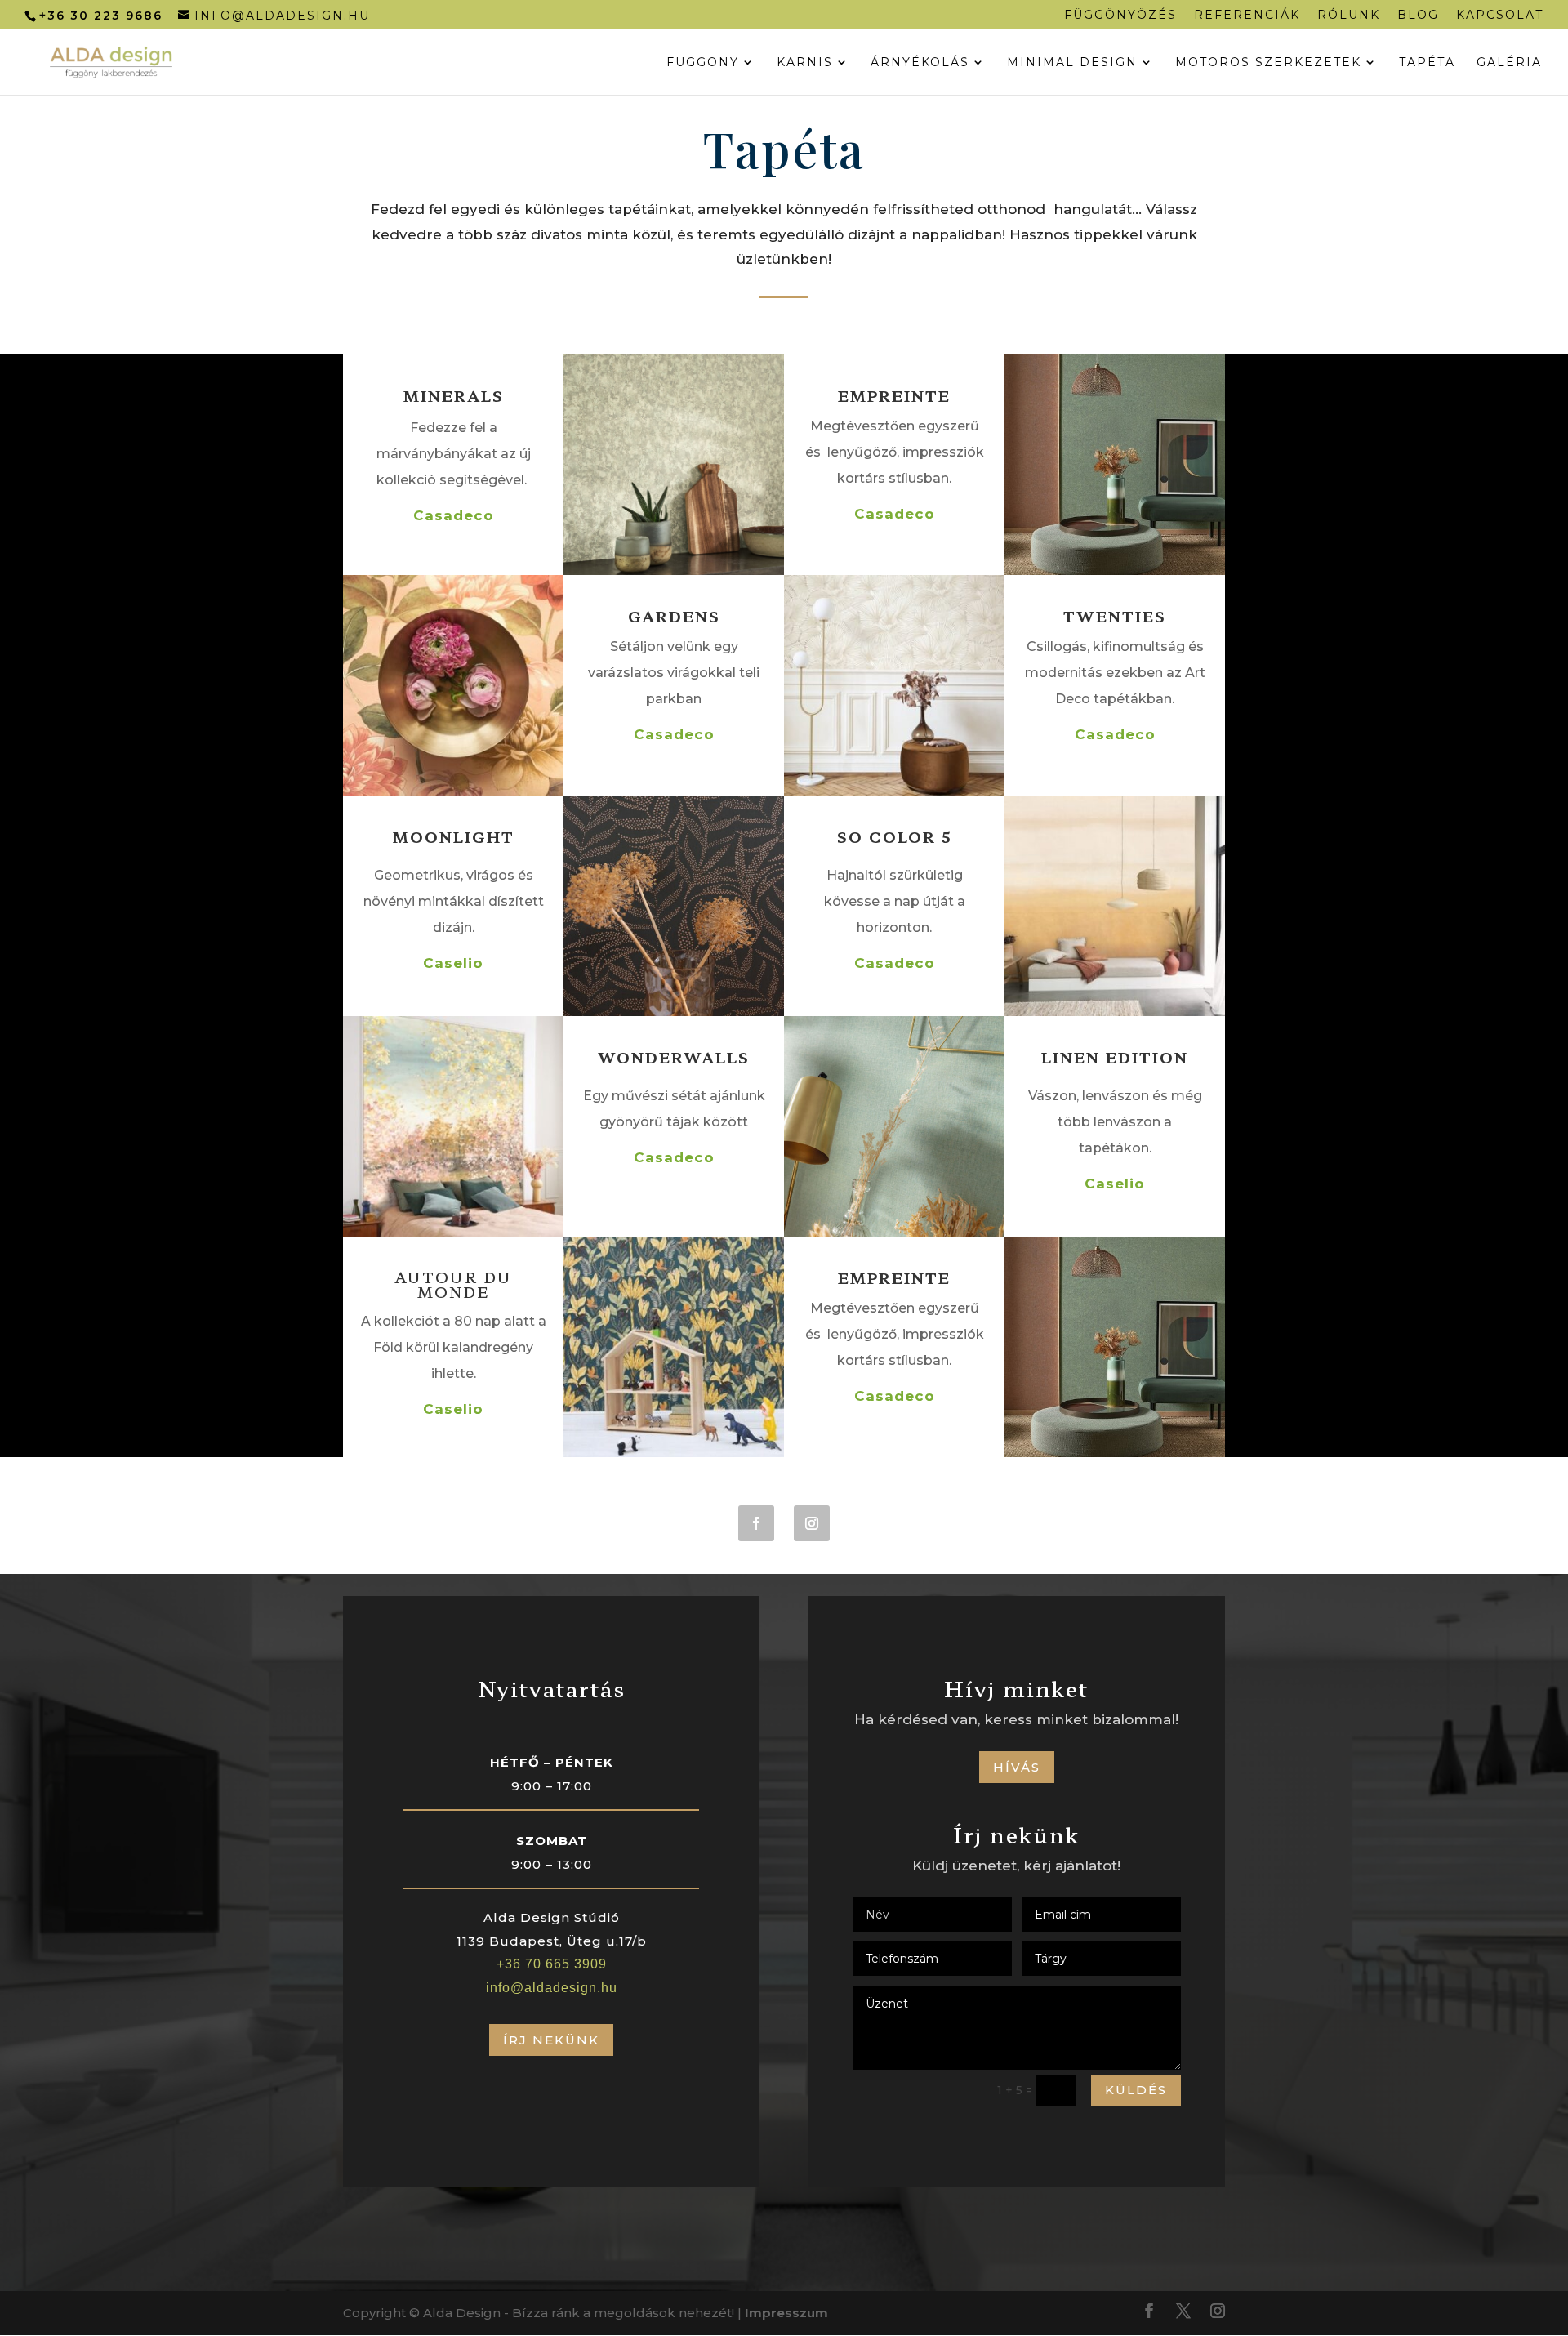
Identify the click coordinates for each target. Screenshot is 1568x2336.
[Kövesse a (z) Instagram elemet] (812, 1523)
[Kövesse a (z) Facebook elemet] (756, 1523)
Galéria (1509, 63)
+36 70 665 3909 (552, 1964)
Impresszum (786, 2313)
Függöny (703, 63)
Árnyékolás (920, 63)
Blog (1418, 16)
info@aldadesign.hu (552, 1988)
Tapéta (1427, 63)
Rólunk (1349, 16)
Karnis (805, 63)
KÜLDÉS (1136, 2090)
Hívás (1017, 1767)
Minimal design (1072, 63)
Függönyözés (1120, 16)
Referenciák (1247, 16)
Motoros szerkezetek (1268, 63)
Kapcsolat (1500, 16)
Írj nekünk (551, 2040)
